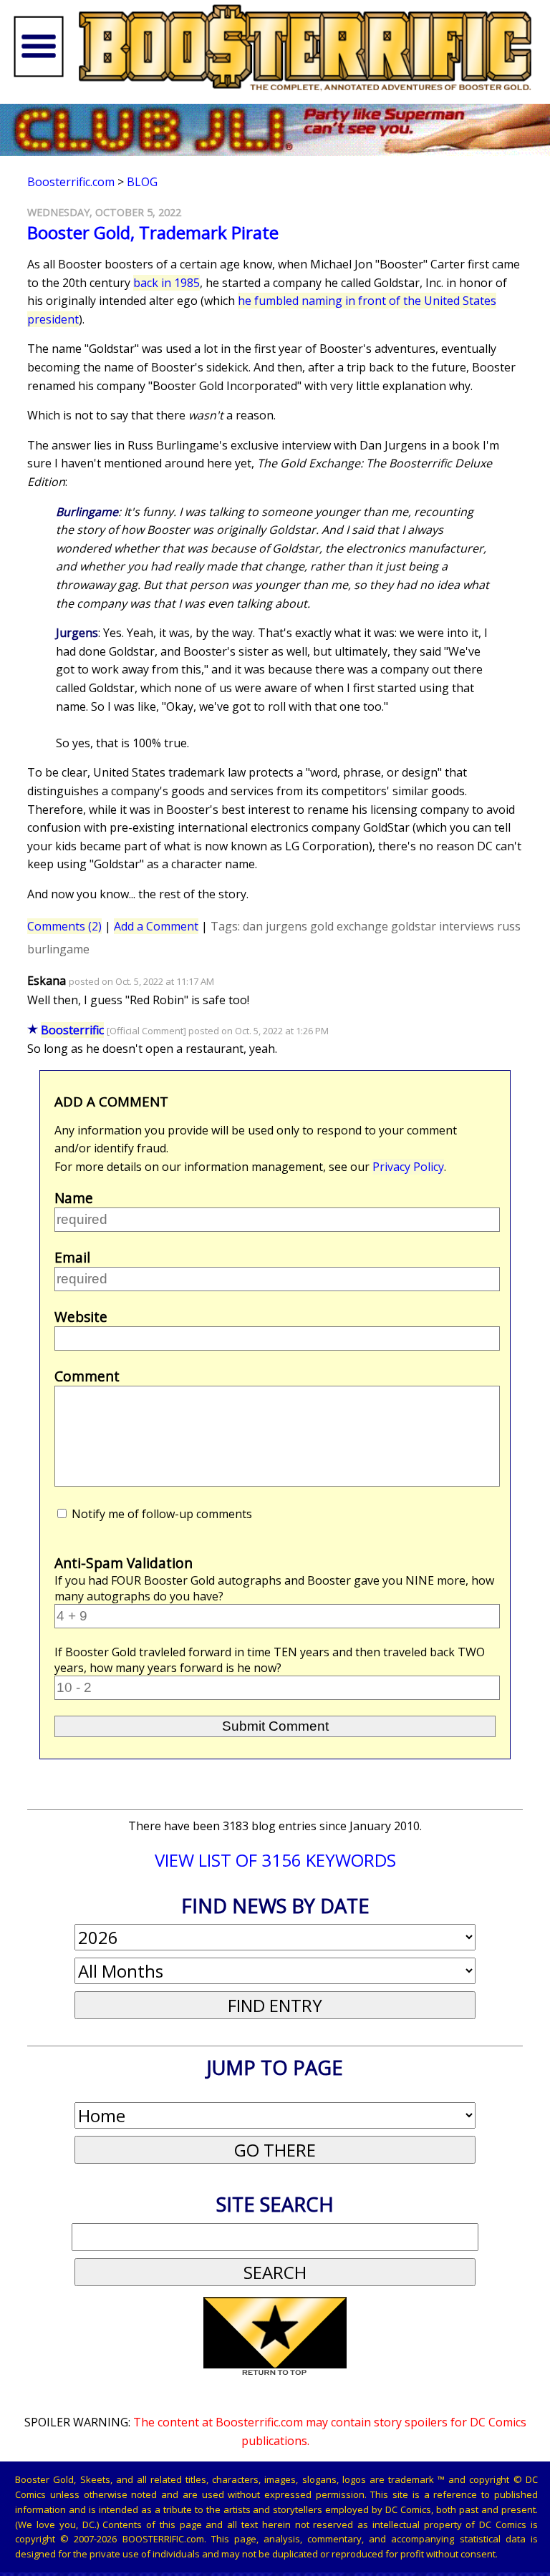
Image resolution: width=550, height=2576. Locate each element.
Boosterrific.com (71, 182)
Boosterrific (72, 1030)
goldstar (414, 926)
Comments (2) (64, 926)
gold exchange (349, 926)
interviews (467, 926)
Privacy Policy (408, 1167)
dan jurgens (275, 926)
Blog (142, 182)
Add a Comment (156, 926)
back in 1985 (167, 283)
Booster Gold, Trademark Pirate (153, 232)
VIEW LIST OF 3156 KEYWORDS (275, 1860)
